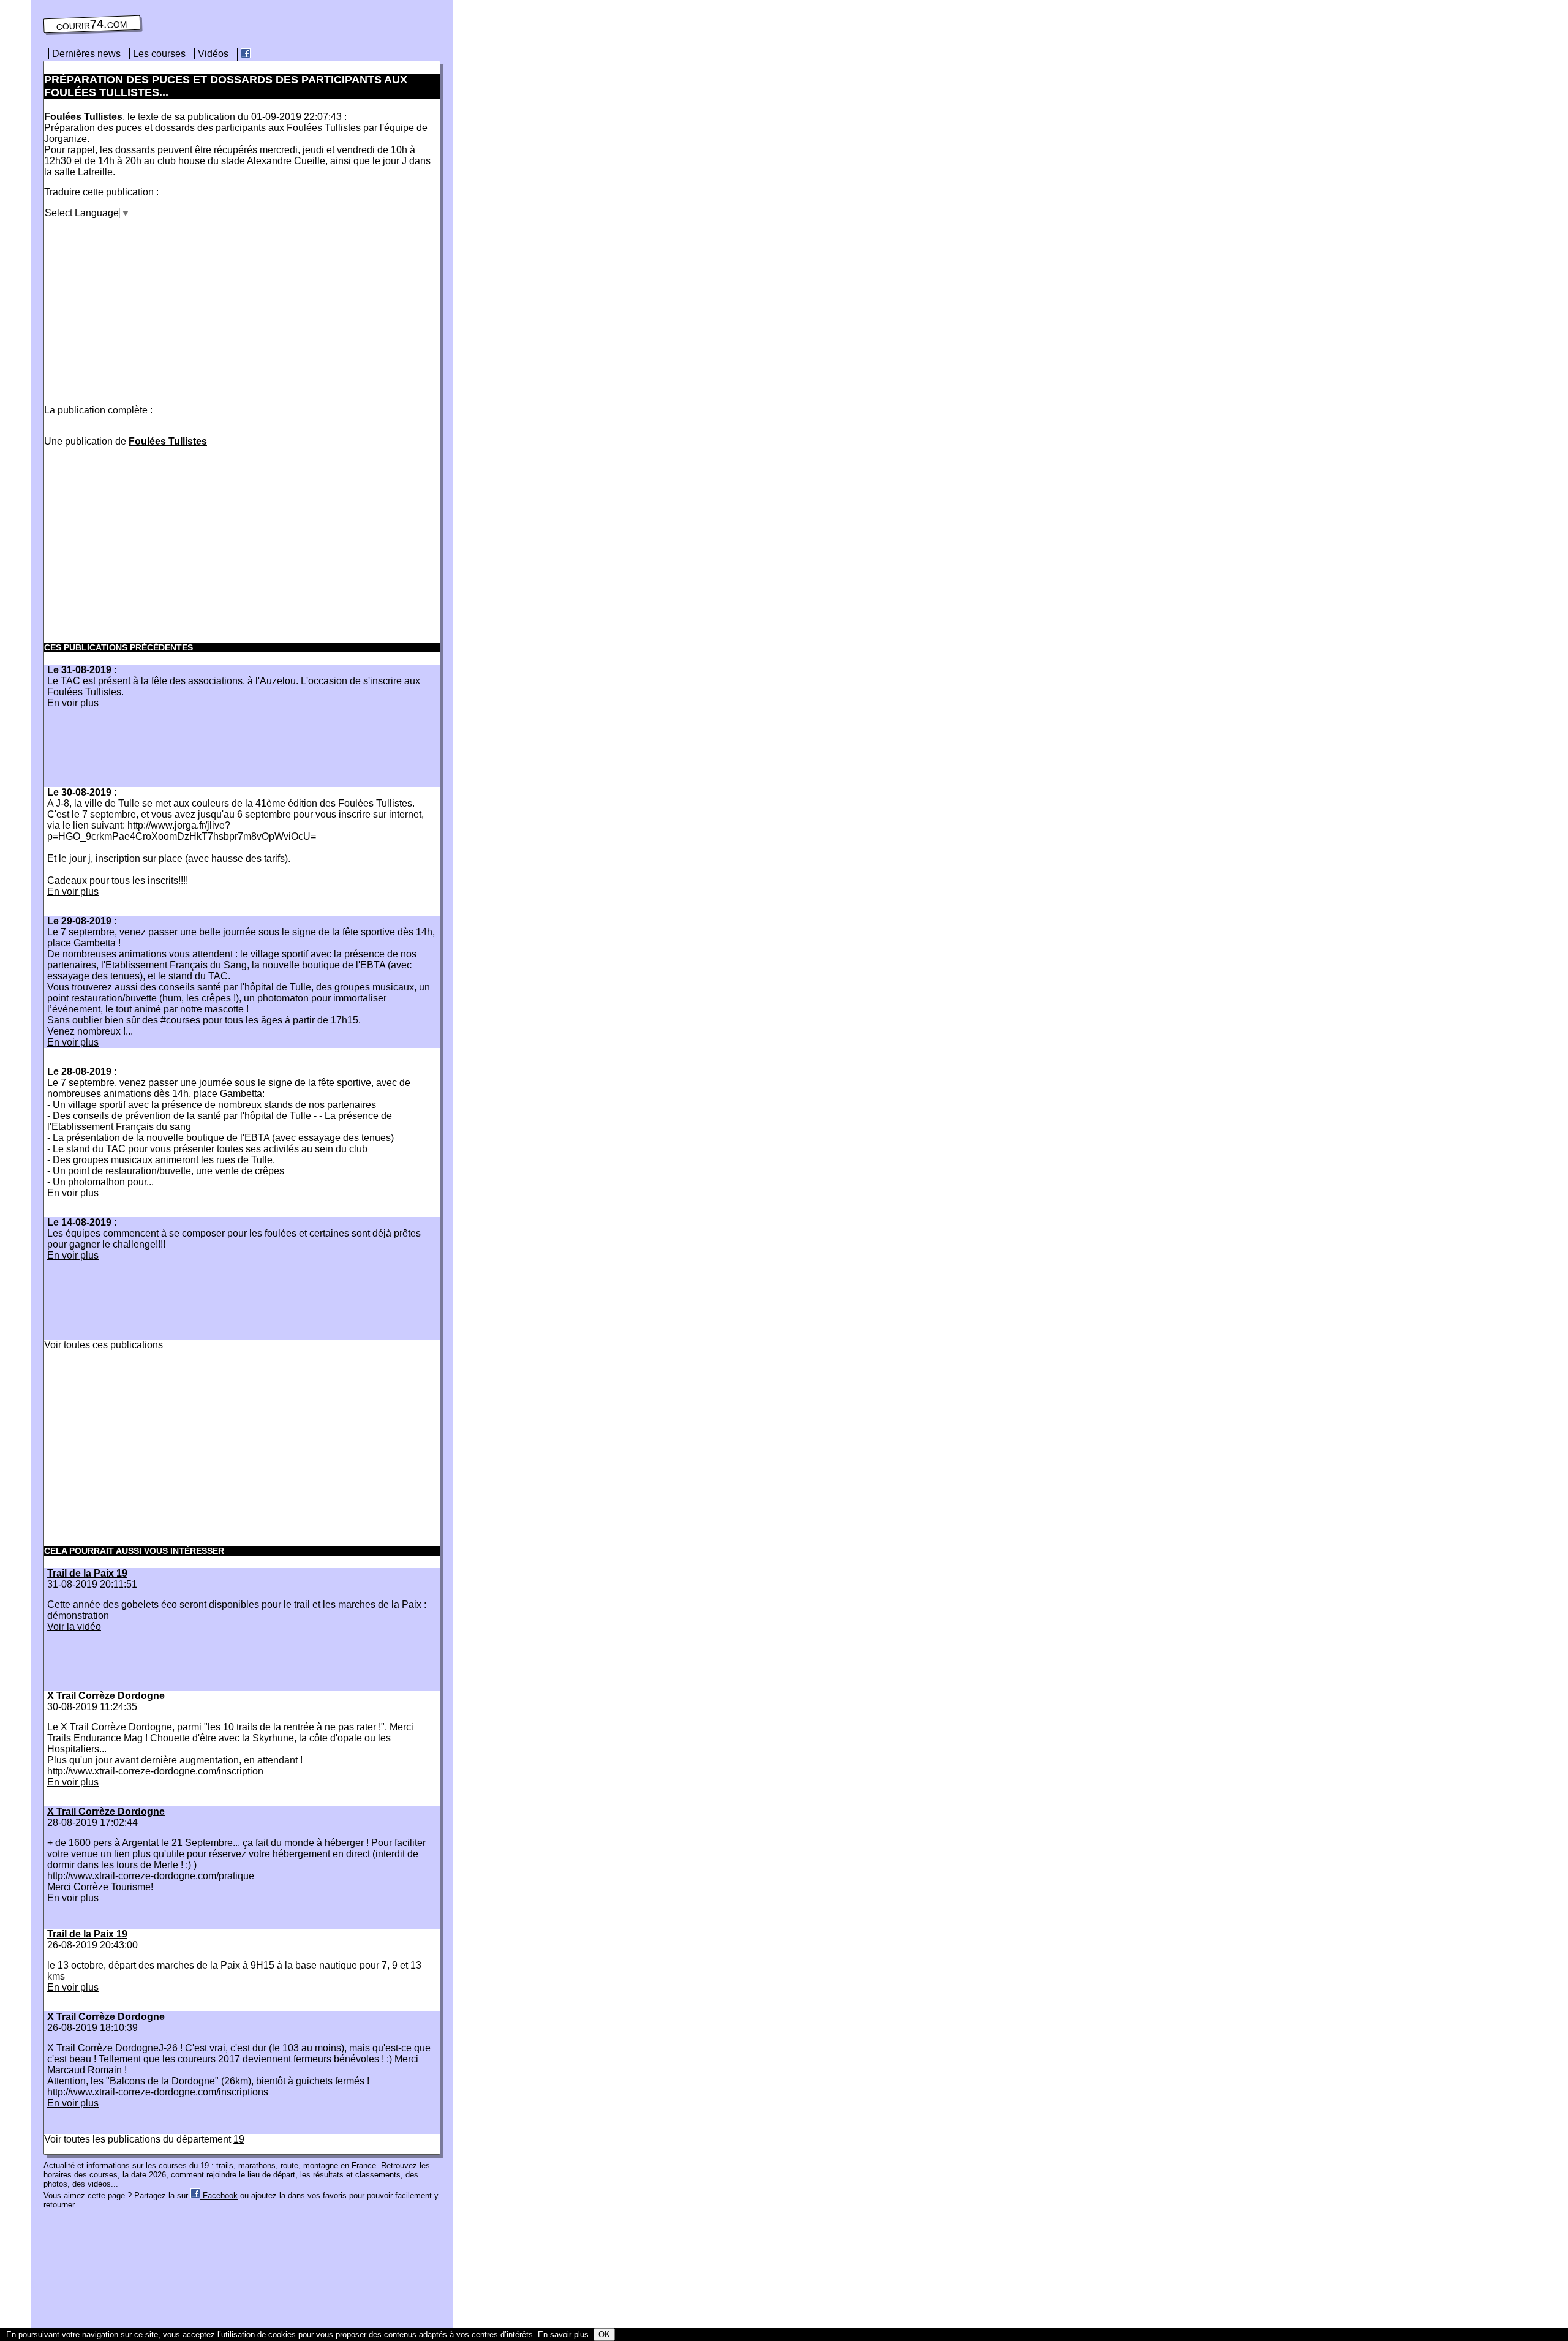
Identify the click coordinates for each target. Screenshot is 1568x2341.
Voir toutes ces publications (104, 1345)
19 (239, 2139)
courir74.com (92, 25)
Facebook (219, 2196)
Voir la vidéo (74, 1627)
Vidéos (213, 54)
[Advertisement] (147, 304)
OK (604, 2335)
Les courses (159, 54)
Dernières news (86, 54)
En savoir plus (563, 2335)
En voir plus (73, 703)
